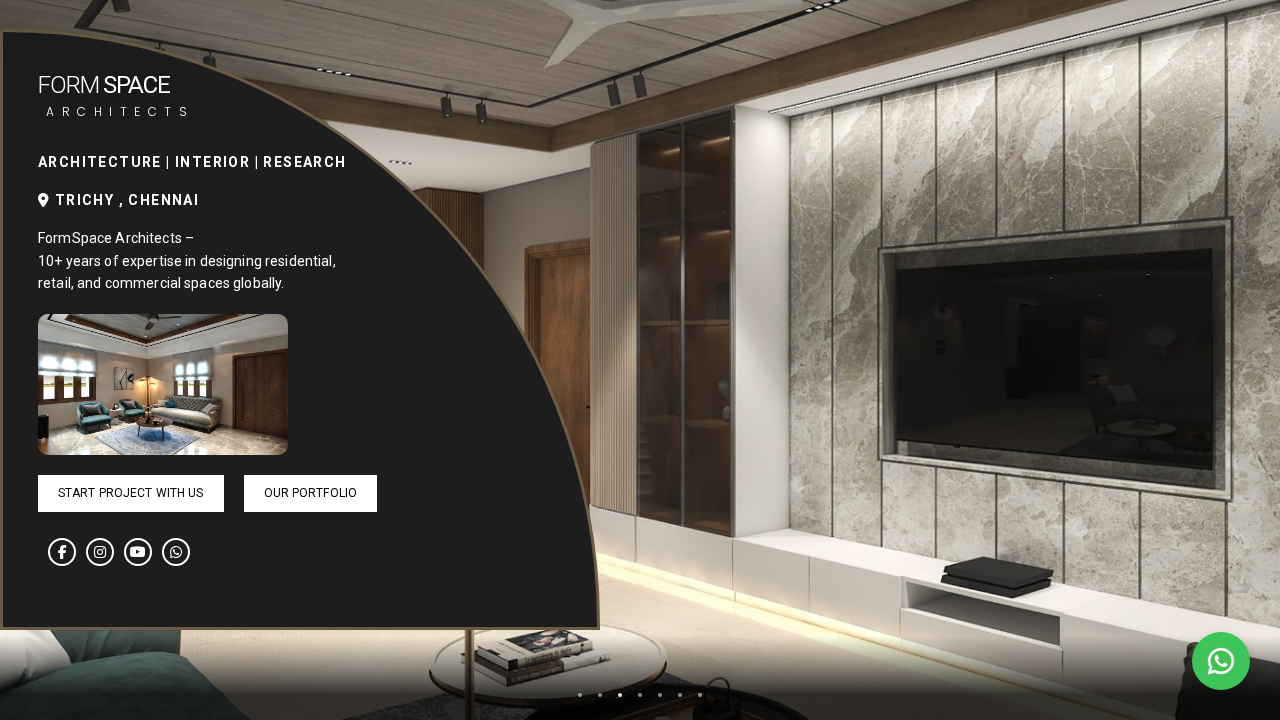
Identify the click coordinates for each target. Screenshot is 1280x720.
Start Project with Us (131, 493)
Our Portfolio (311, 493)
